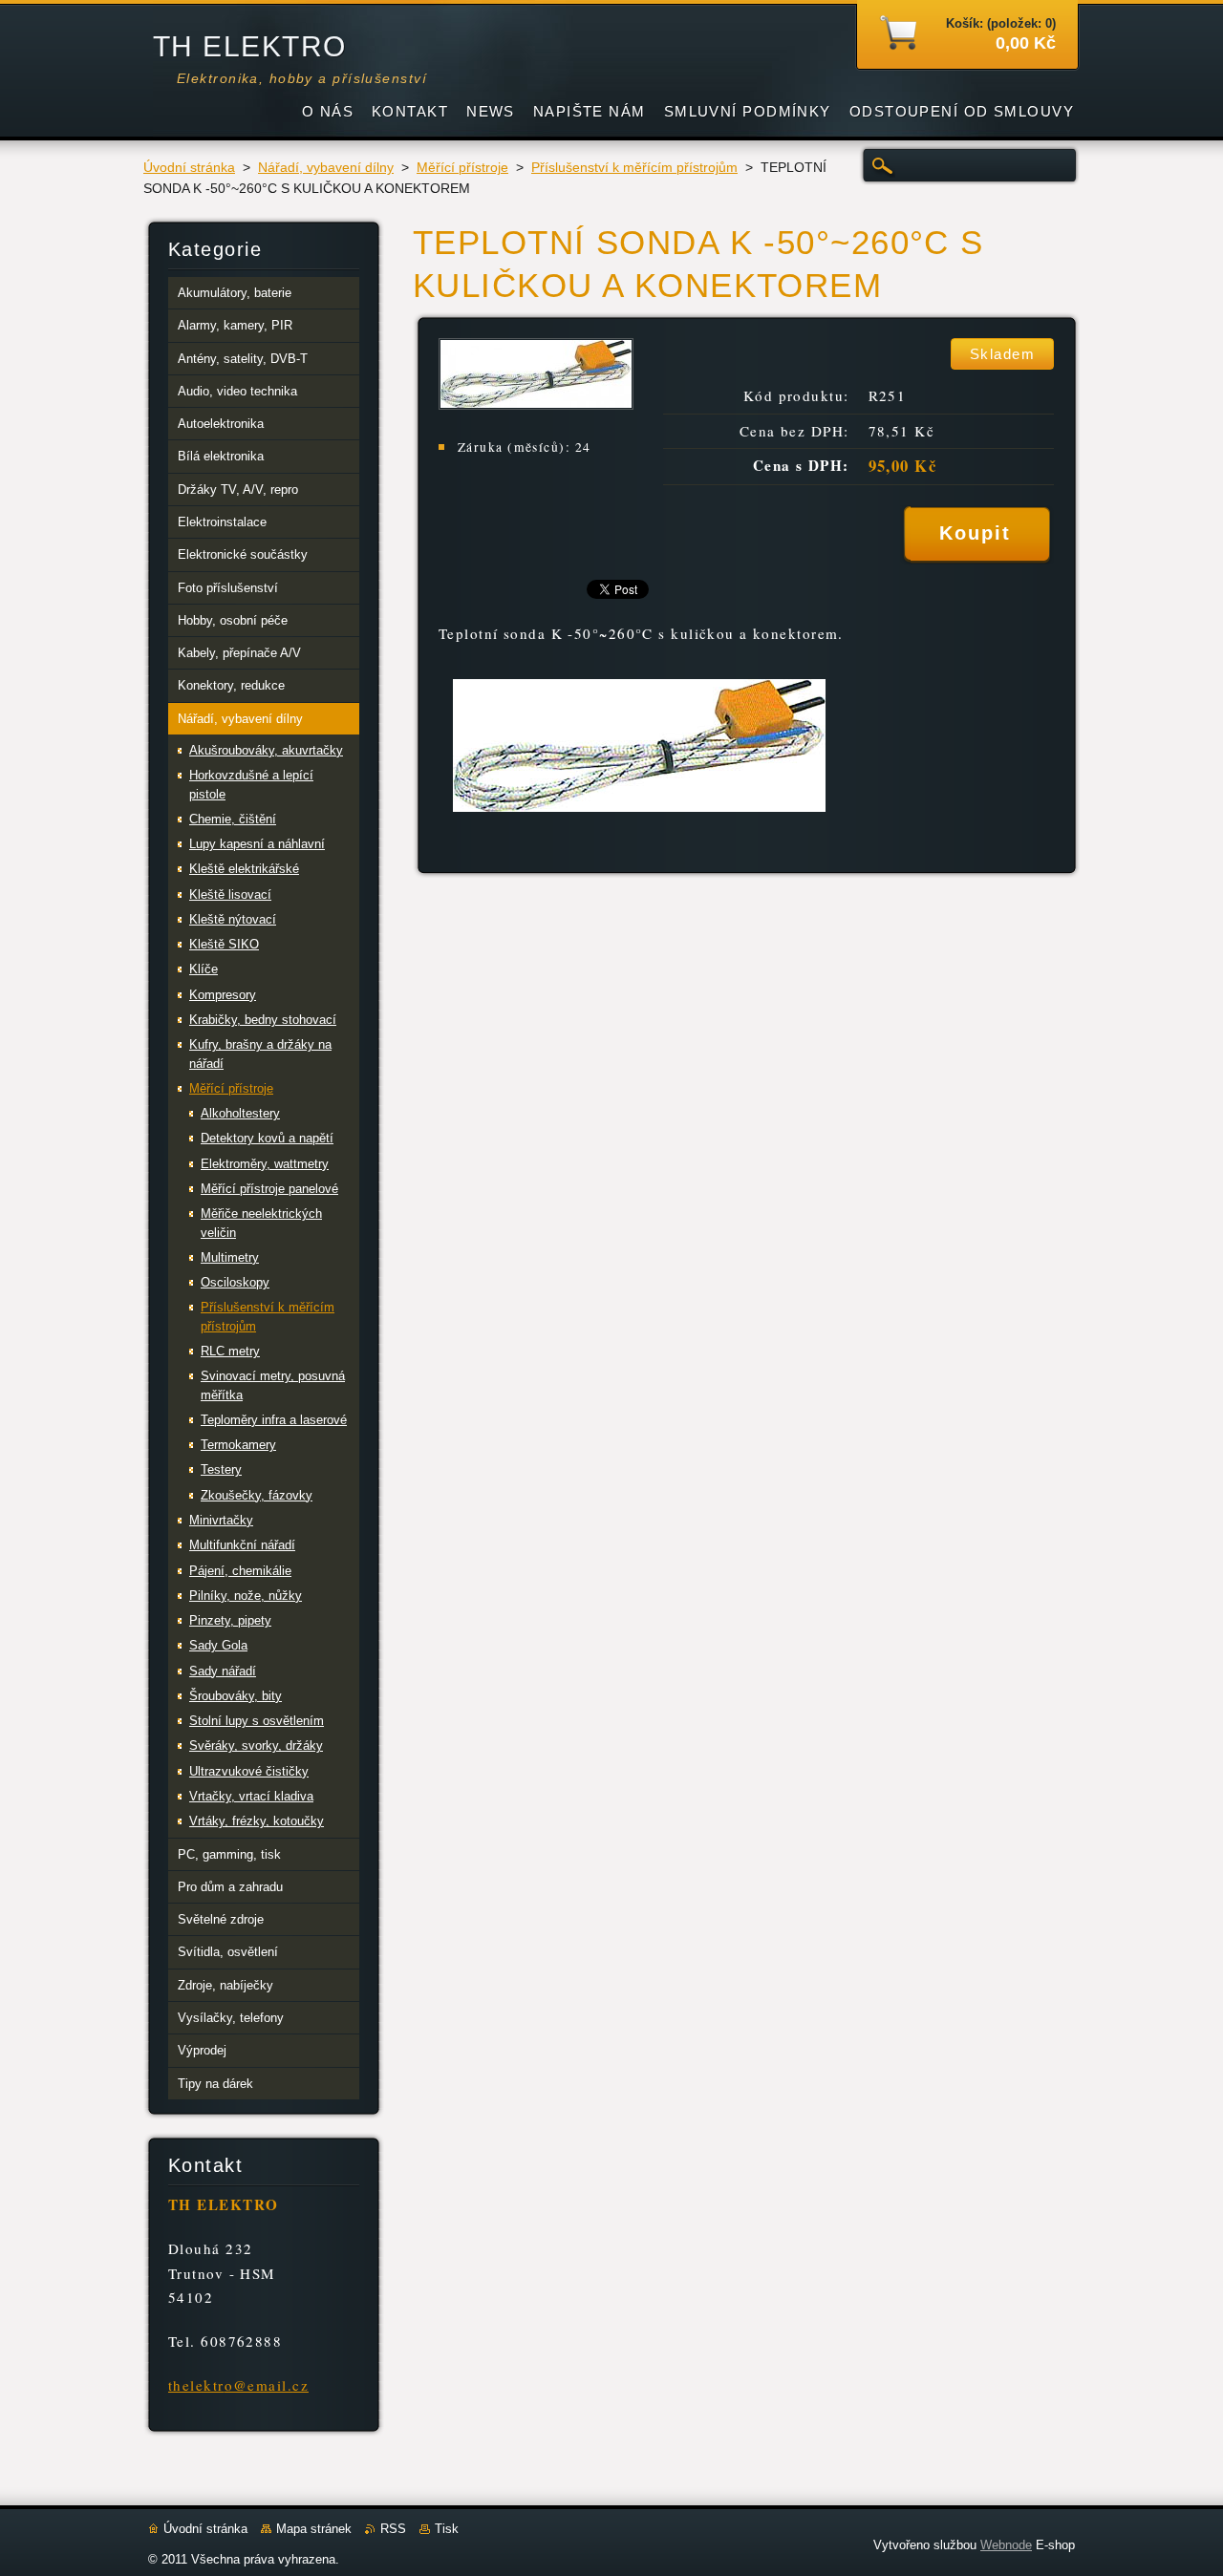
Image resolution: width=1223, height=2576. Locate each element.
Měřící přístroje (462, 168)
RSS (393, 2529)
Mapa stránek (314, 2529)
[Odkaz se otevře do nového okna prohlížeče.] (536, 404)
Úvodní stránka (189, 168)
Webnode (1006, 2545)
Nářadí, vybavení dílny (326, 168)
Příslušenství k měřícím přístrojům (634, 168)
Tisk (447, 2529)
